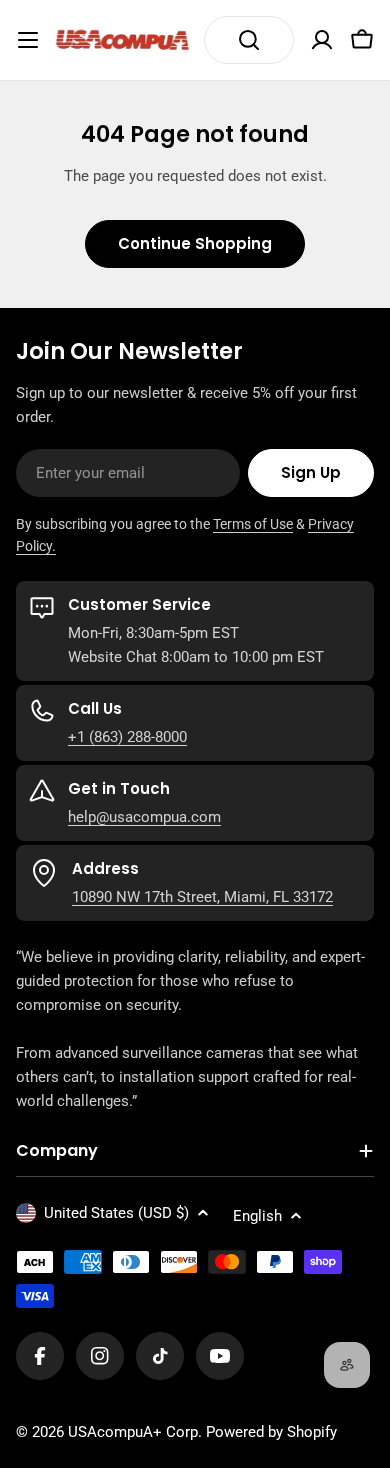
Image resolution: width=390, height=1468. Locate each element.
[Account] (322, 40)
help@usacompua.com (144, 817)
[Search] (249, 40)
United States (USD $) (116, 1213)
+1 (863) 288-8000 (127, 737)
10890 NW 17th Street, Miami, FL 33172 (202, 897)
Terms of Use (253, 524)
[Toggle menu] (28, 40)
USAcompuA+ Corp (133, 1432)
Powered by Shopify (271, 1432)
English (257, 1216)
